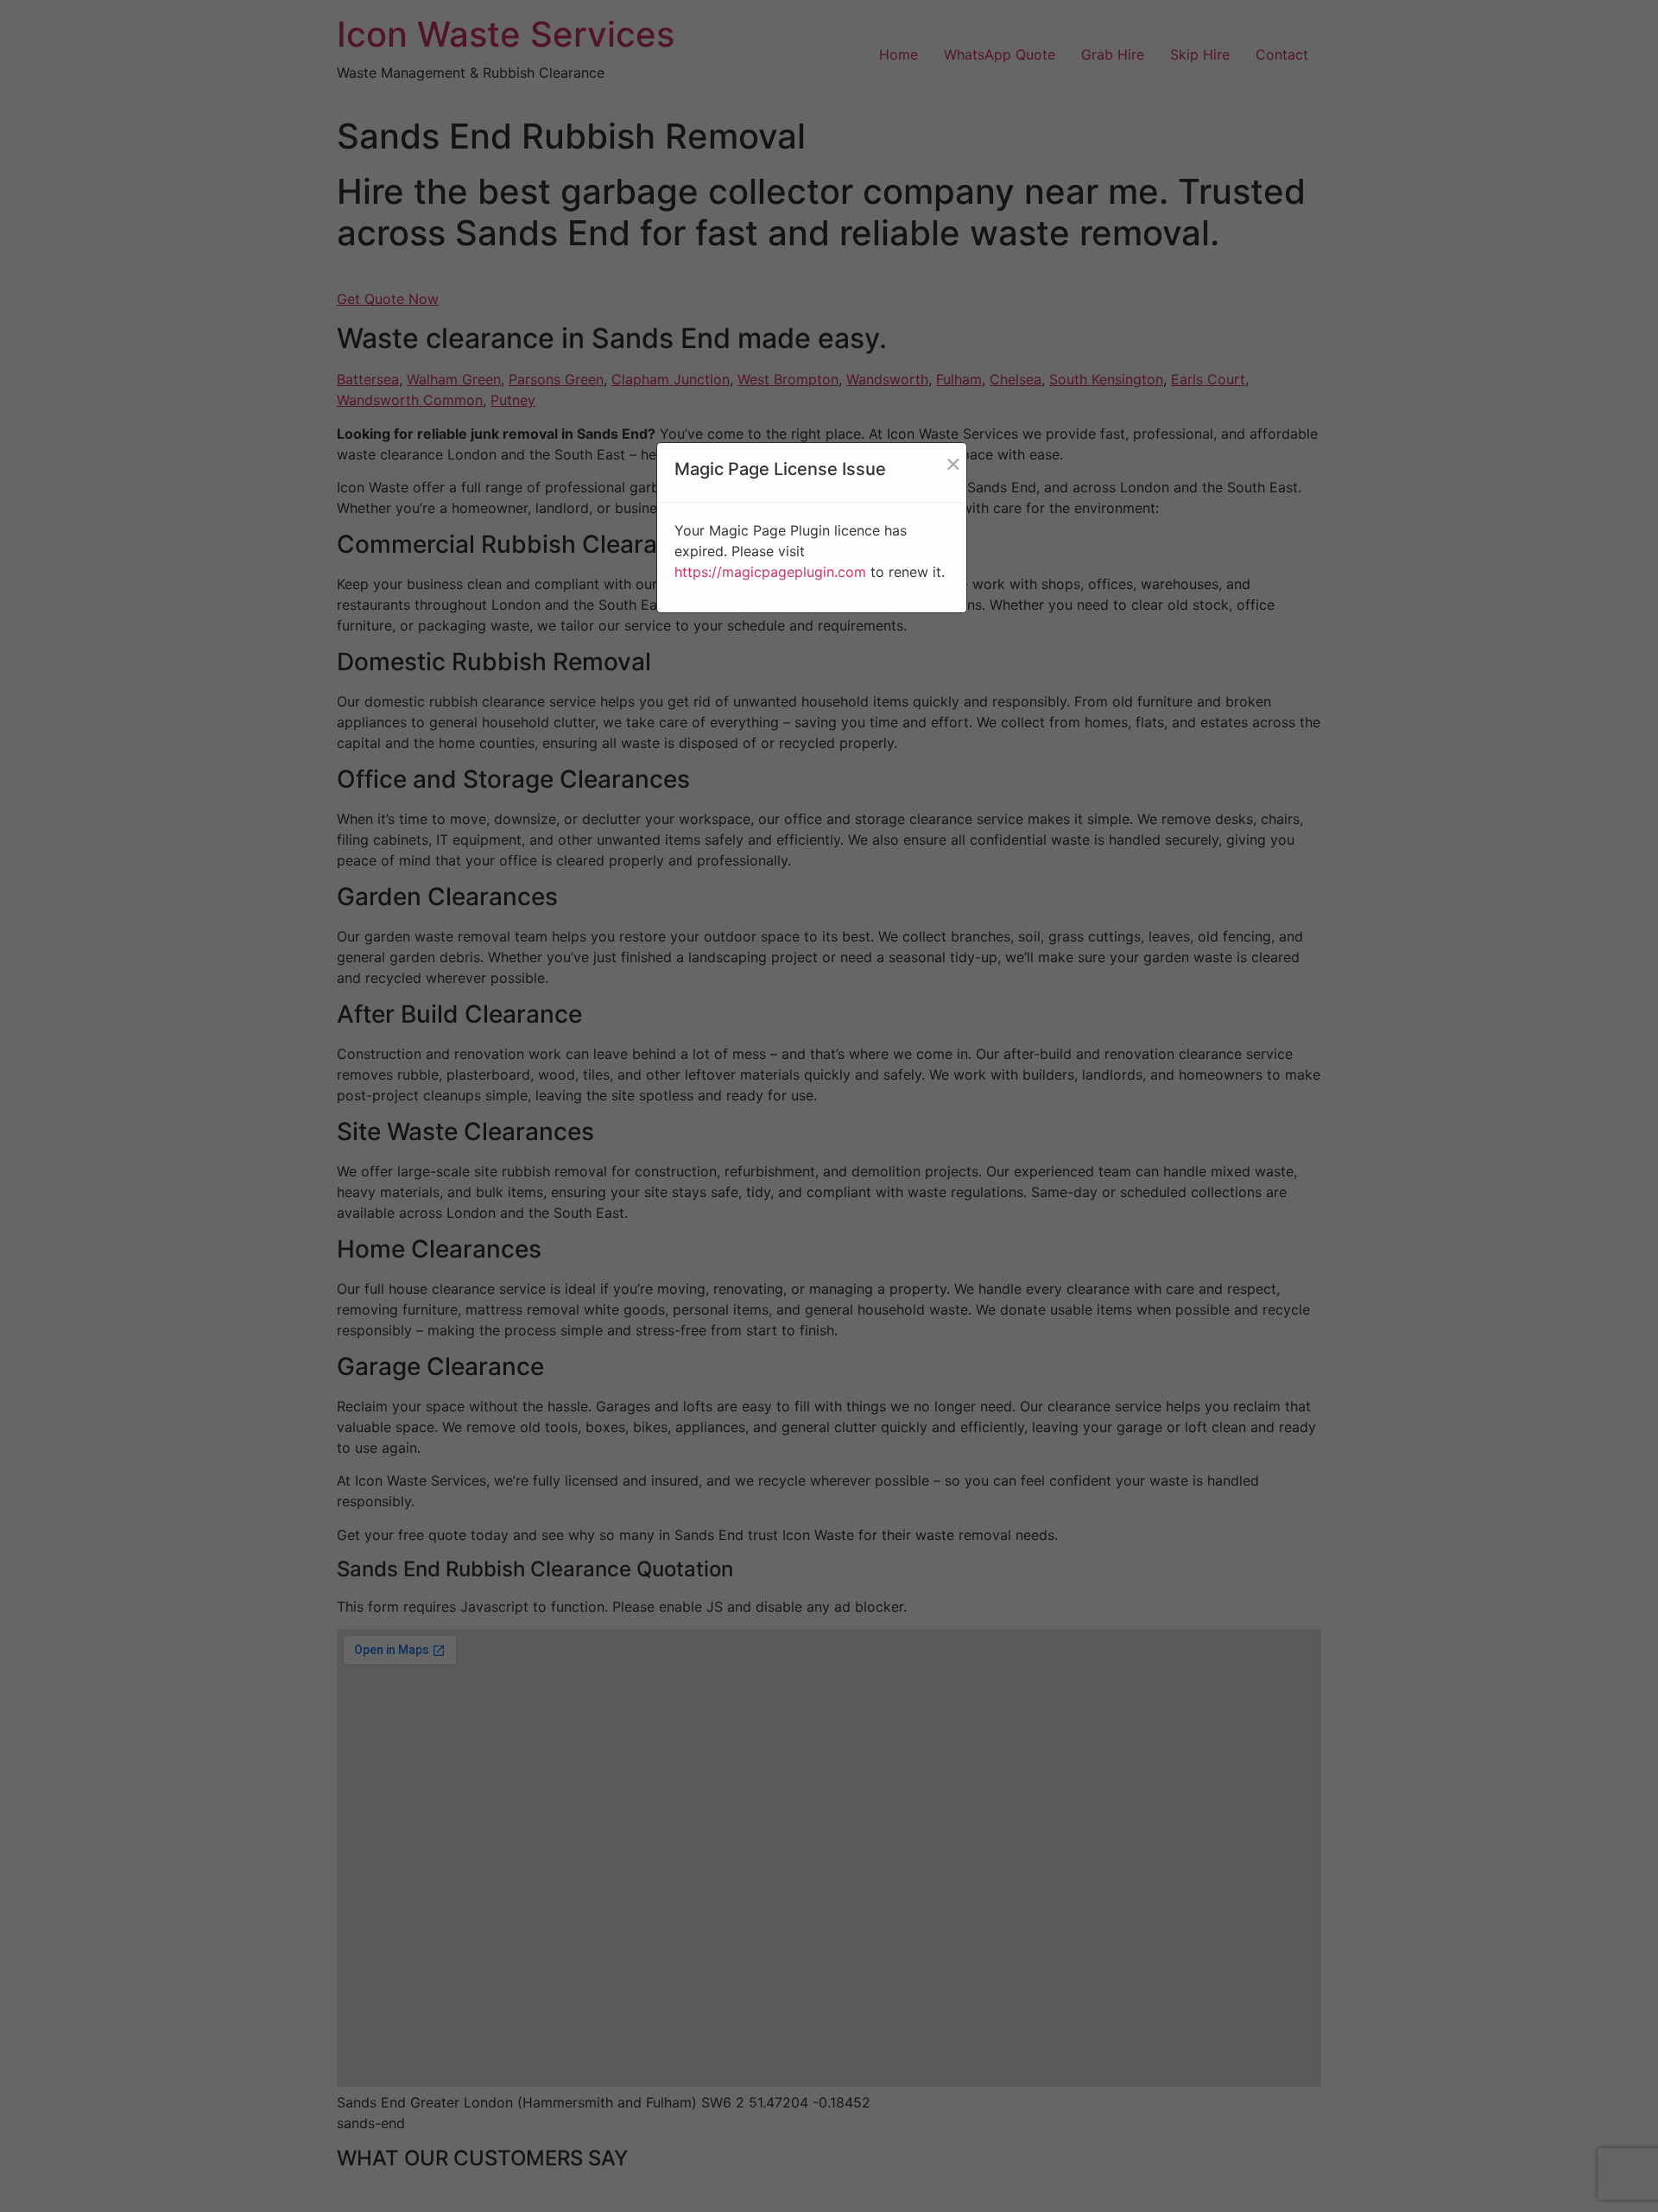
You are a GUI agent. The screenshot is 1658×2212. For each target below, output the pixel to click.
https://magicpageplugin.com (770, 572)
